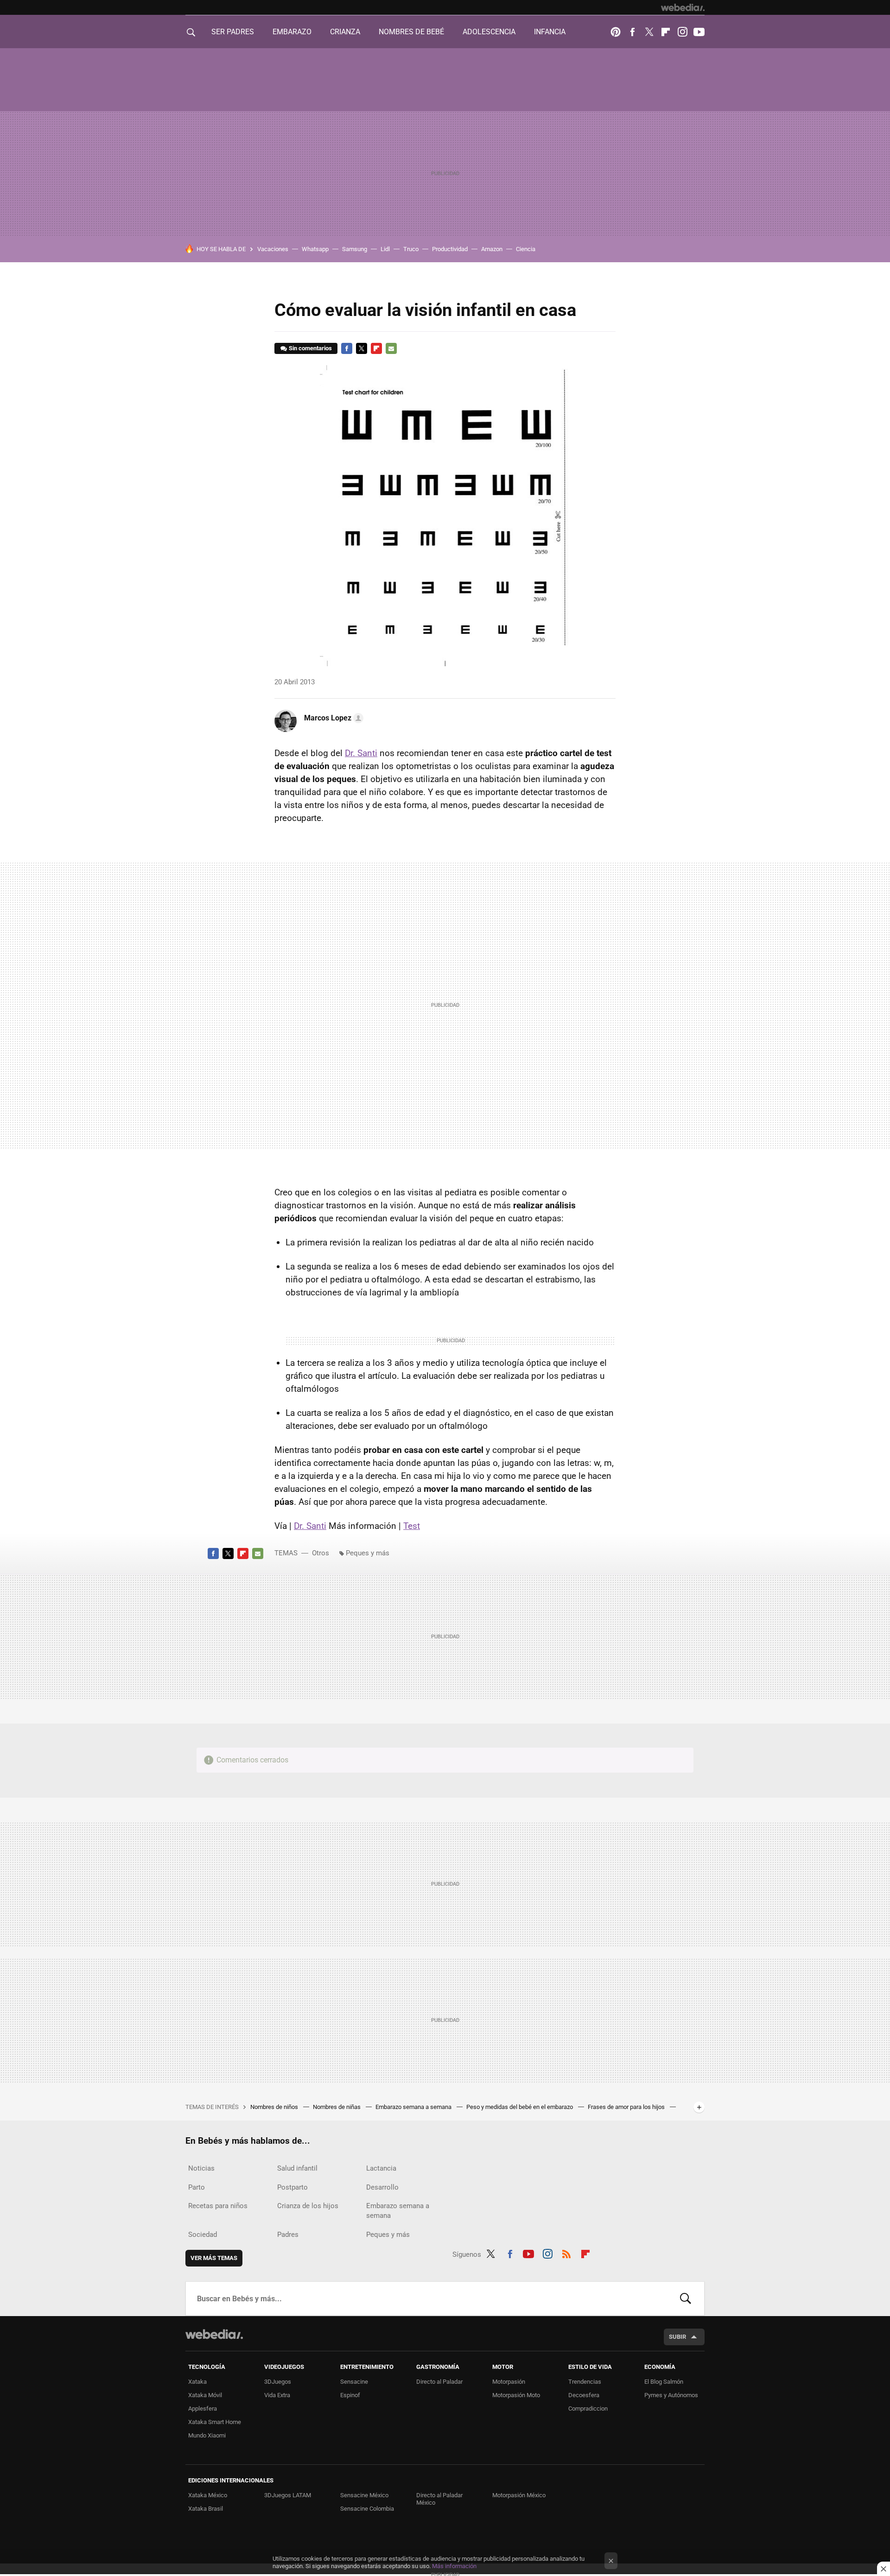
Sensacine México (364, 2495)
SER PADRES (233, 32)
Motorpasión (509, 2382)
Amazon (492, 249)
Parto (197, 2187)
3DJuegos (278, 2382)
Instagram (682, 32)
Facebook (632, 32)
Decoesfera (584, 2395)
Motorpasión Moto (516, 2395)
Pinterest (616, 32)
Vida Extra (277, 2395)
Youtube (699, 32)
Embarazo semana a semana (414, 2107)
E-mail (391, 348)
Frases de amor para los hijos (627, 2107)
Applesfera (203, 2409)
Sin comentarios (310, 348)
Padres (288, 2235)
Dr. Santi (361, 753)
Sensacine (354, 2382)
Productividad (450, 249)
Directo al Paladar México (439, 2499)
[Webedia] (683, 7)
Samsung (355, 249)
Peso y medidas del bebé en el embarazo (520, 2107)
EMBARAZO (292, 32)
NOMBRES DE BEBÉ (411, 32)
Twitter (649, 32)
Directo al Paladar (439, 2382)
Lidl (385, 249)
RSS (566, 2253)
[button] (332, 718)
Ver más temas (214, 2258)
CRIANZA (345, 32)
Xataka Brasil (206, 2509)
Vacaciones (273, 249)
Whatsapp (315, 249)
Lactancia (381, 2168)
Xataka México (208, 2495)
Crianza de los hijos (308, 2206)
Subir (677, 2337)
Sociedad (203, 2235)
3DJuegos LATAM (288, 2495)
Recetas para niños (218, 2206)
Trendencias (585, 2382)
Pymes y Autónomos (671, 2395)
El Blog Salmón (664, 2382)
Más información (454, 2566)
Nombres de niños (275, 2107)
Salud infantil (297, 2168)
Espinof (350, 2395)
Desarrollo (382, 2187)
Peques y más (368, 1553)
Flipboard (666, 32)
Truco (411, 249)
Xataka (197, 2382)
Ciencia (526, 249)
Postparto (292, 2187)
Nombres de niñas (337, 2107)
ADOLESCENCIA (489, 32)
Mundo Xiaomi (207, 2435)
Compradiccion (588, 2409)
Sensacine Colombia (367, 2509)
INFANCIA (550, 32)
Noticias (201, 2168)
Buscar (686, 2298)
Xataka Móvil (205, 2395)
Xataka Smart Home (215, 2422)
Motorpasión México (519, 2495)
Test (412, 1526)
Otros (321, 1553)
